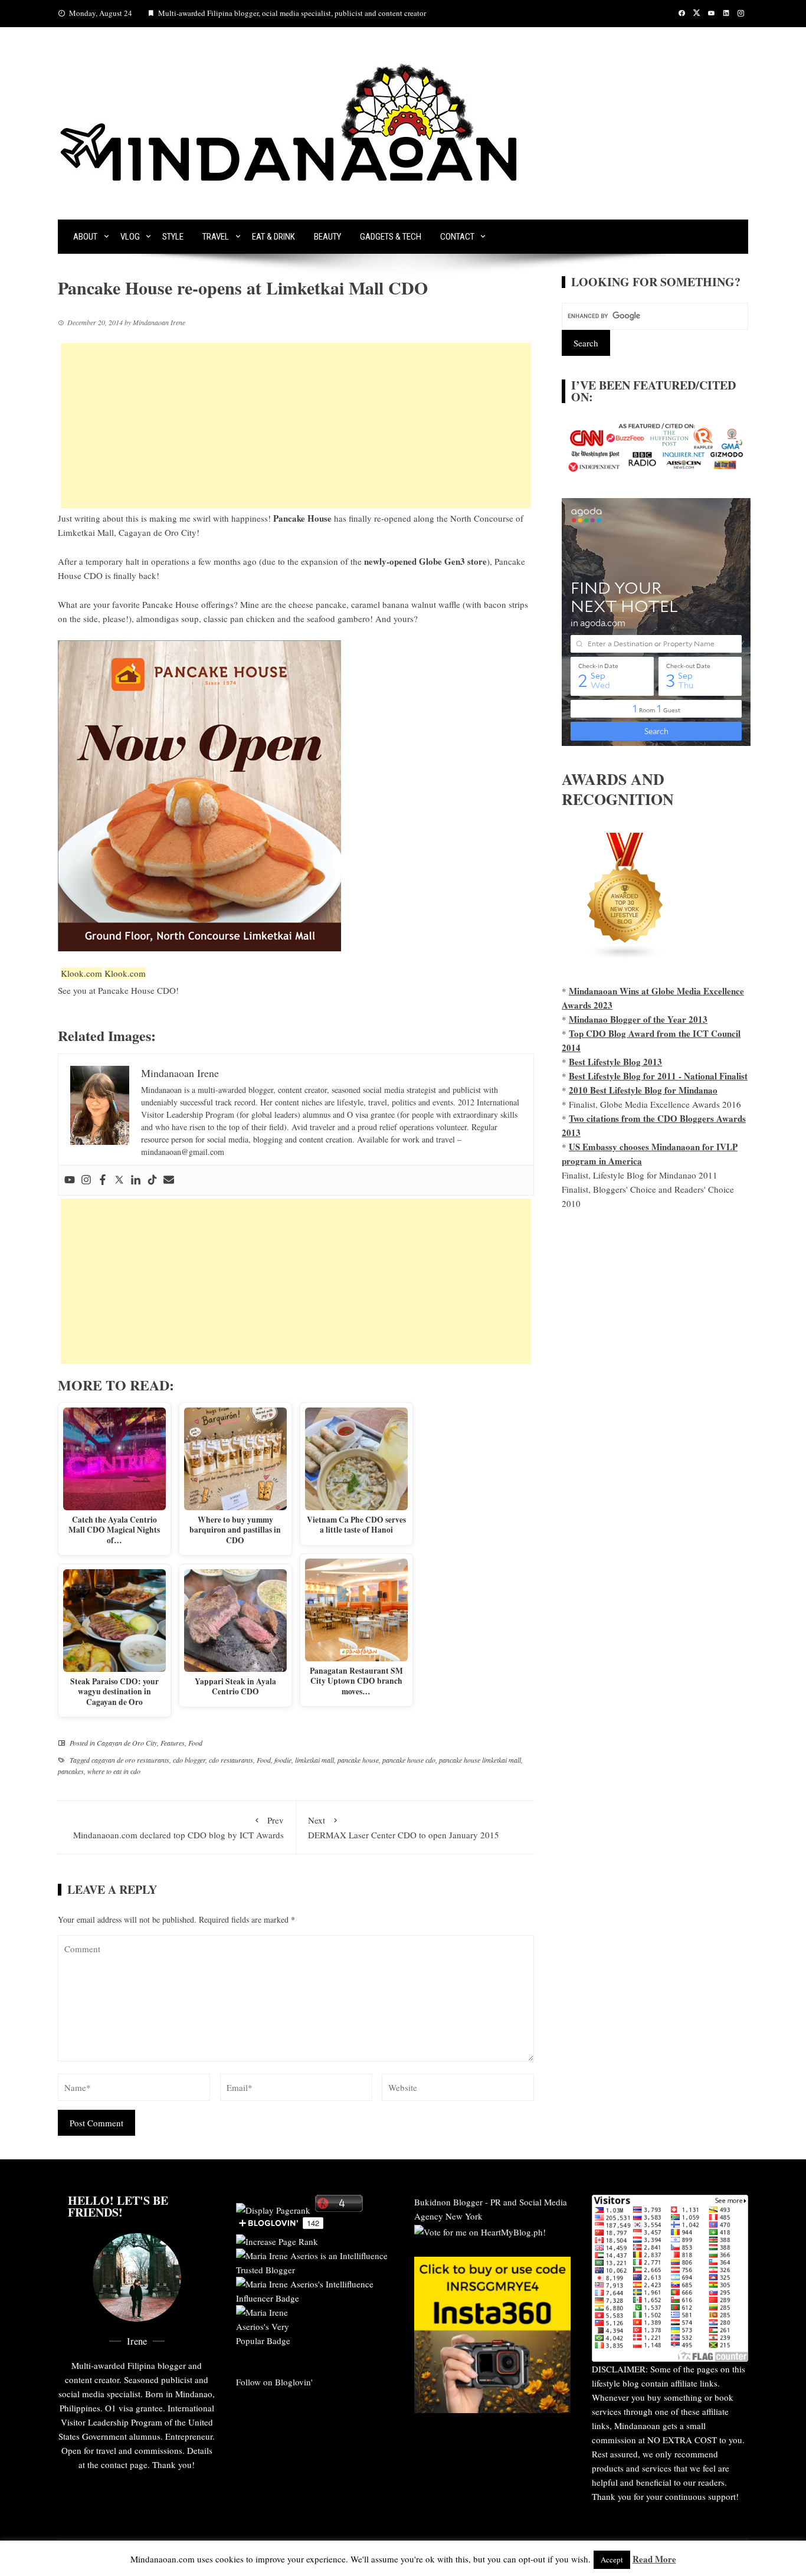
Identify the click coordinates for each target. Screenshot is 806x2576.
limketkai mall (314, 1760)
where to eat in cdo (114, 1771)
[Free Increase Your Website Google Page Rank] (277, 2240)
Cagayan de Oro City (127, 1743)
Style (173, 237)
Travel (216, 237)
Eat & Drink (273, 237)
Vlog (130, 237)
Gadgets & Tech (391, 237)
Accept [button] (612, 2559)
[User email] (169, 1180)
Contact (457, 237)
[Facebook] (103, 1180)
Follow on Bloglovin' (274, 2382)
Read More (654, 2559)
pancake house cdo (409, 1760)
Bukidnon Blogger (448, 2202)
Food (195, 1743)
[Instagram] (86, 1180)
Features (173, 1743)
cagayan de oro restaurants (130, 1760)
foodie (283, 1760)
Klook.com (81, 973)
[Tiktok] (152, 1180)
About (85, 237)
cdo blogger (189, 1760)
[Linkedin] (136, 1180)
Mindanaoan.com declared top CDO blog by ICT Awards (178, 1827)
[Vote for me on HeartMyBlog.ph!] (480, 2230)
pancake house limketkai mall (480, 1760)
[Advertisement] (296, 425)
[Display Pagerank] (273, 2208)
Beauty (327, 237)
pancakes (71, 1771)
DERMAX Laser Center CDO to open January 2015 (404, 1827)
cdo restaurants (231, 1760)
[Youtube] (70, 1180)
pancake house (358, 1760)
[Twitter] (119, 1180)
